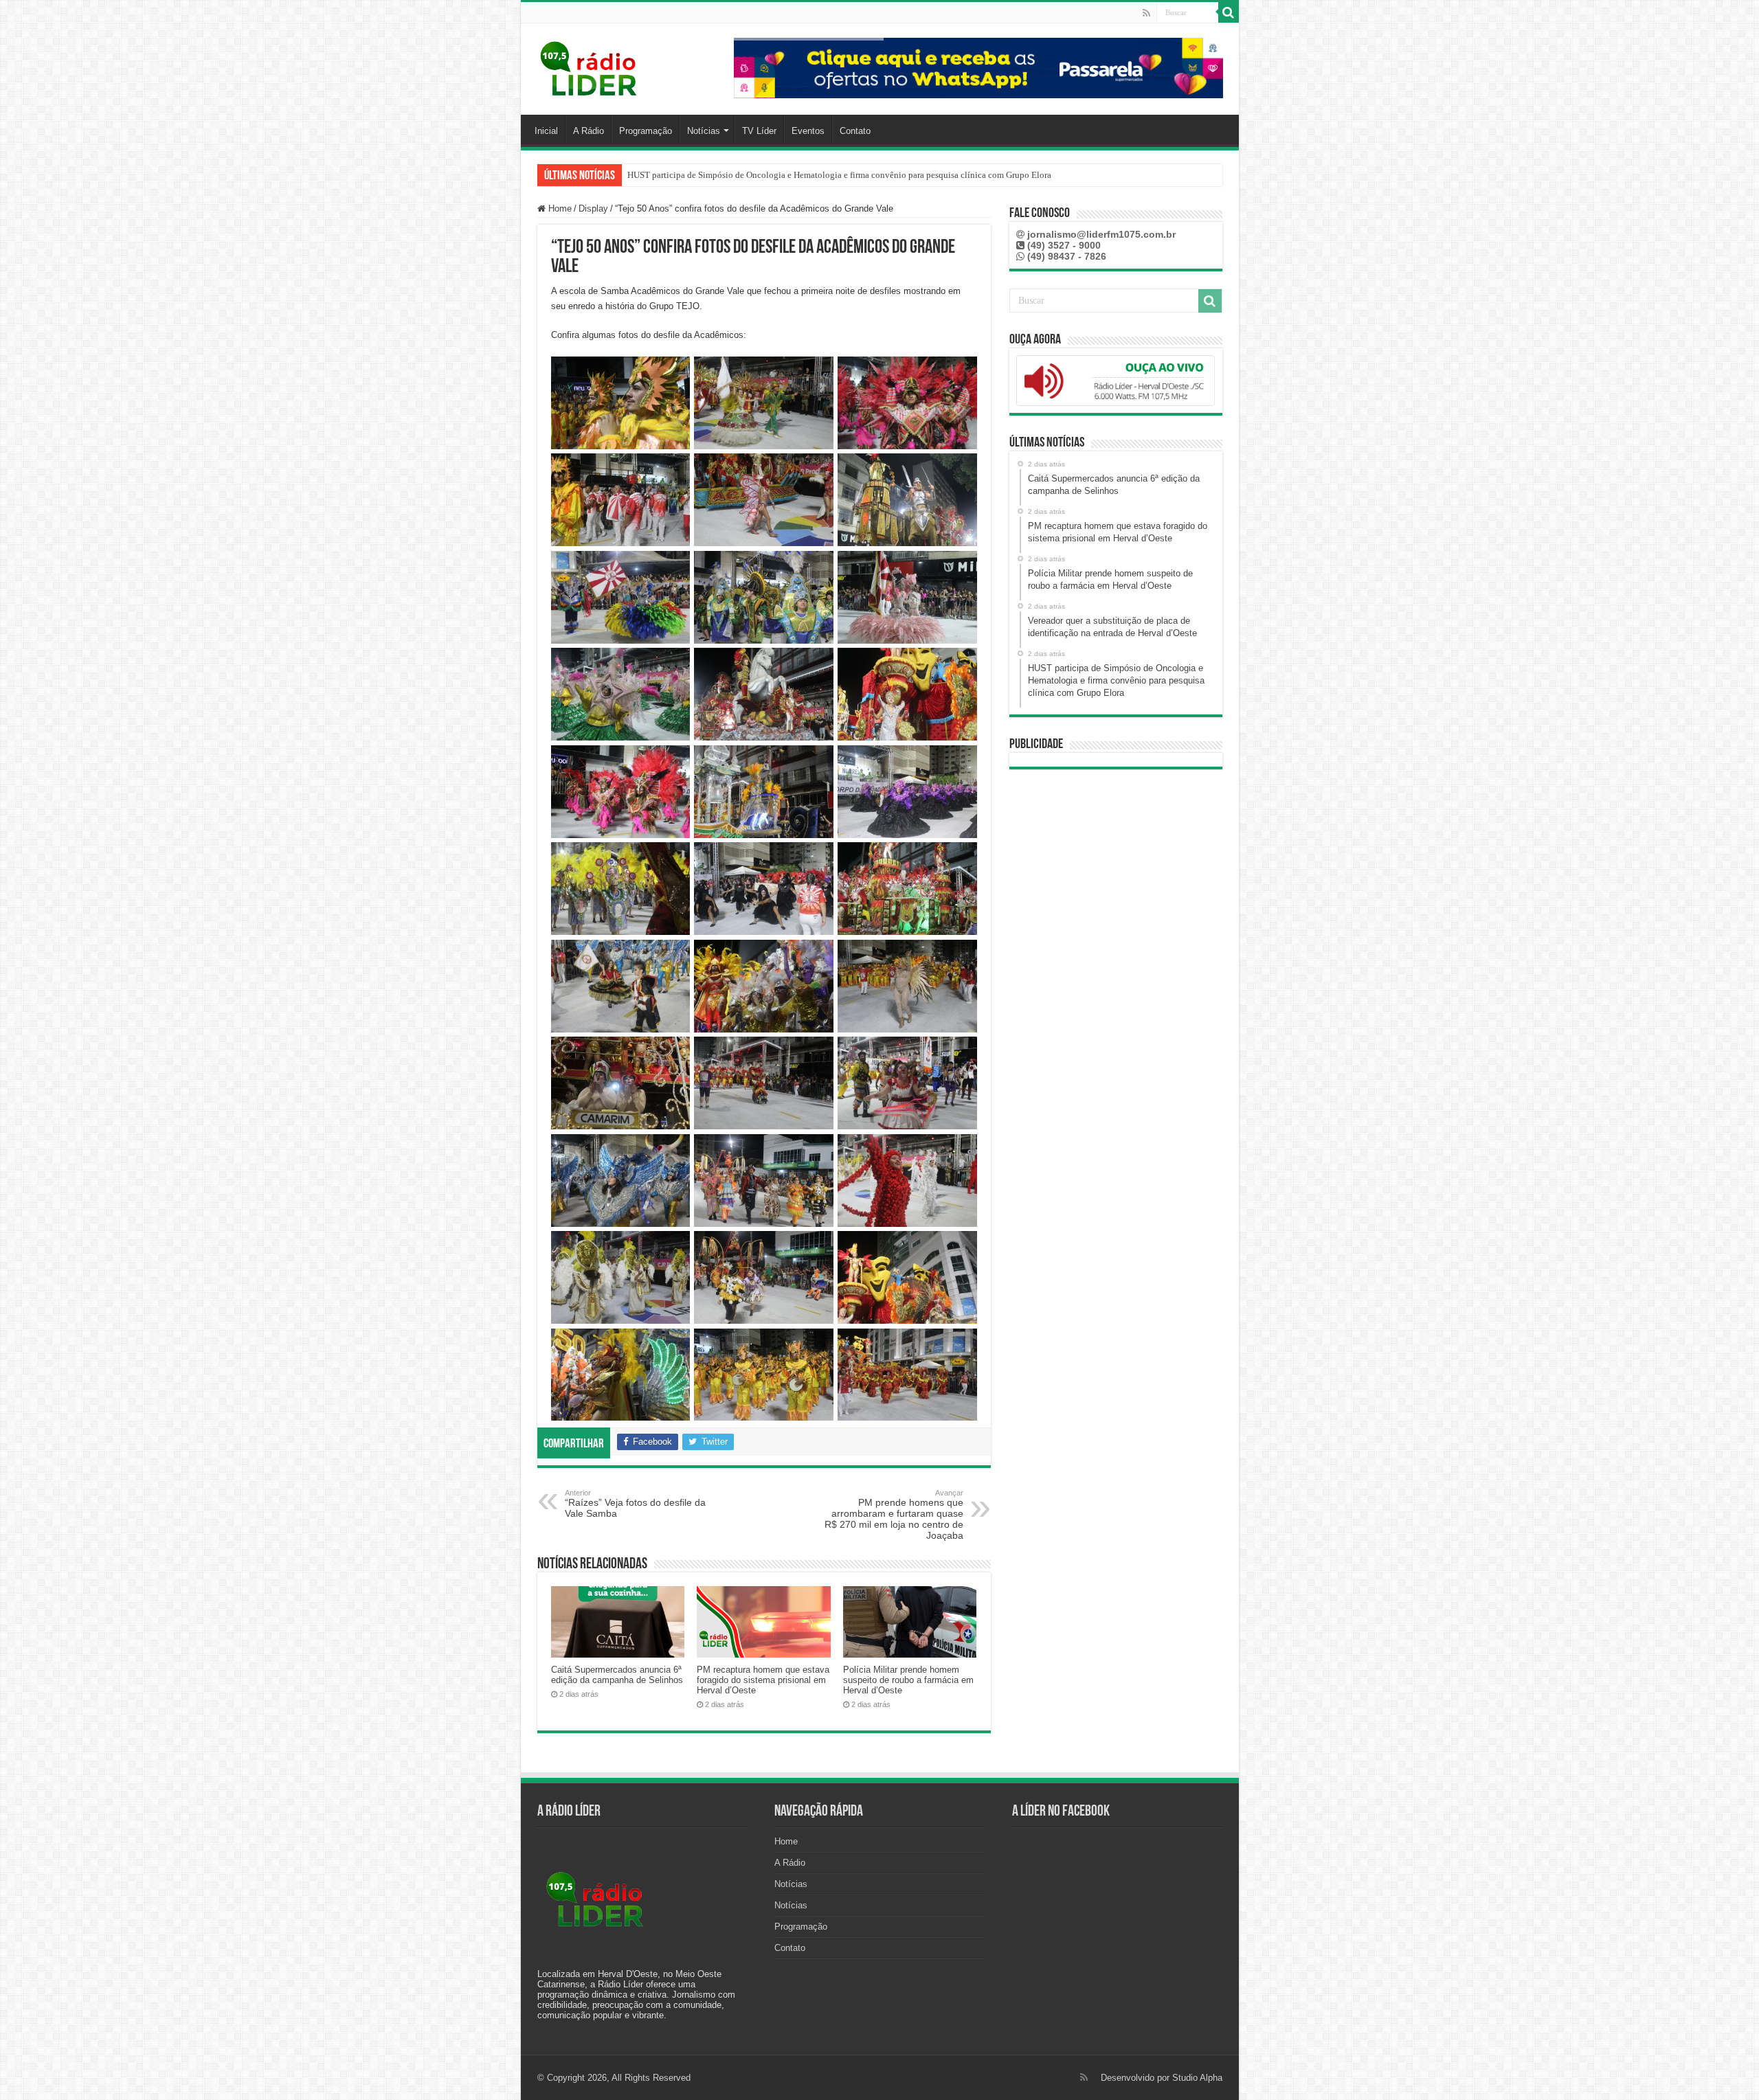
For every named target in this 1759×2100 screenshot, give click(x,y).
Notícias (704, 131)
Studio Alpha (1197, 2078)
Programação (646, 131)
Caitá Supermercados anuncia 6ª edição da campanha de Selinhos (617, 1675)
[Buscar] (1229, 12)
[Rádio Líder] (590, 67)
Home (559, 208)
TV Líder (759, 131)
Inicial (546, 131)
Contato (855, 131)
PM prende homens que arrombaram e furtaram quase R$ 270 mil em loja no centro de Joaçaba (894, 1515)
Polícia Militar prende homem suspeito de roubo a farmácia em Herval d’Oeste (908, 1680)
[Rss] (1146, 13)
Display (593, 208)
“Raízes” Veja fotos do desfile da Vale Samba (635, 1504)
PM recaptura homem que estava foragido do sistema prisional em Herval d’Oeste (763, 1680)
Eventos (808, 131)
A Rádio (589, 131)
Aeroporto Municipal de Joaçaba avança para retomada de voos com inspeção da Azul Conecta (803, 175)
